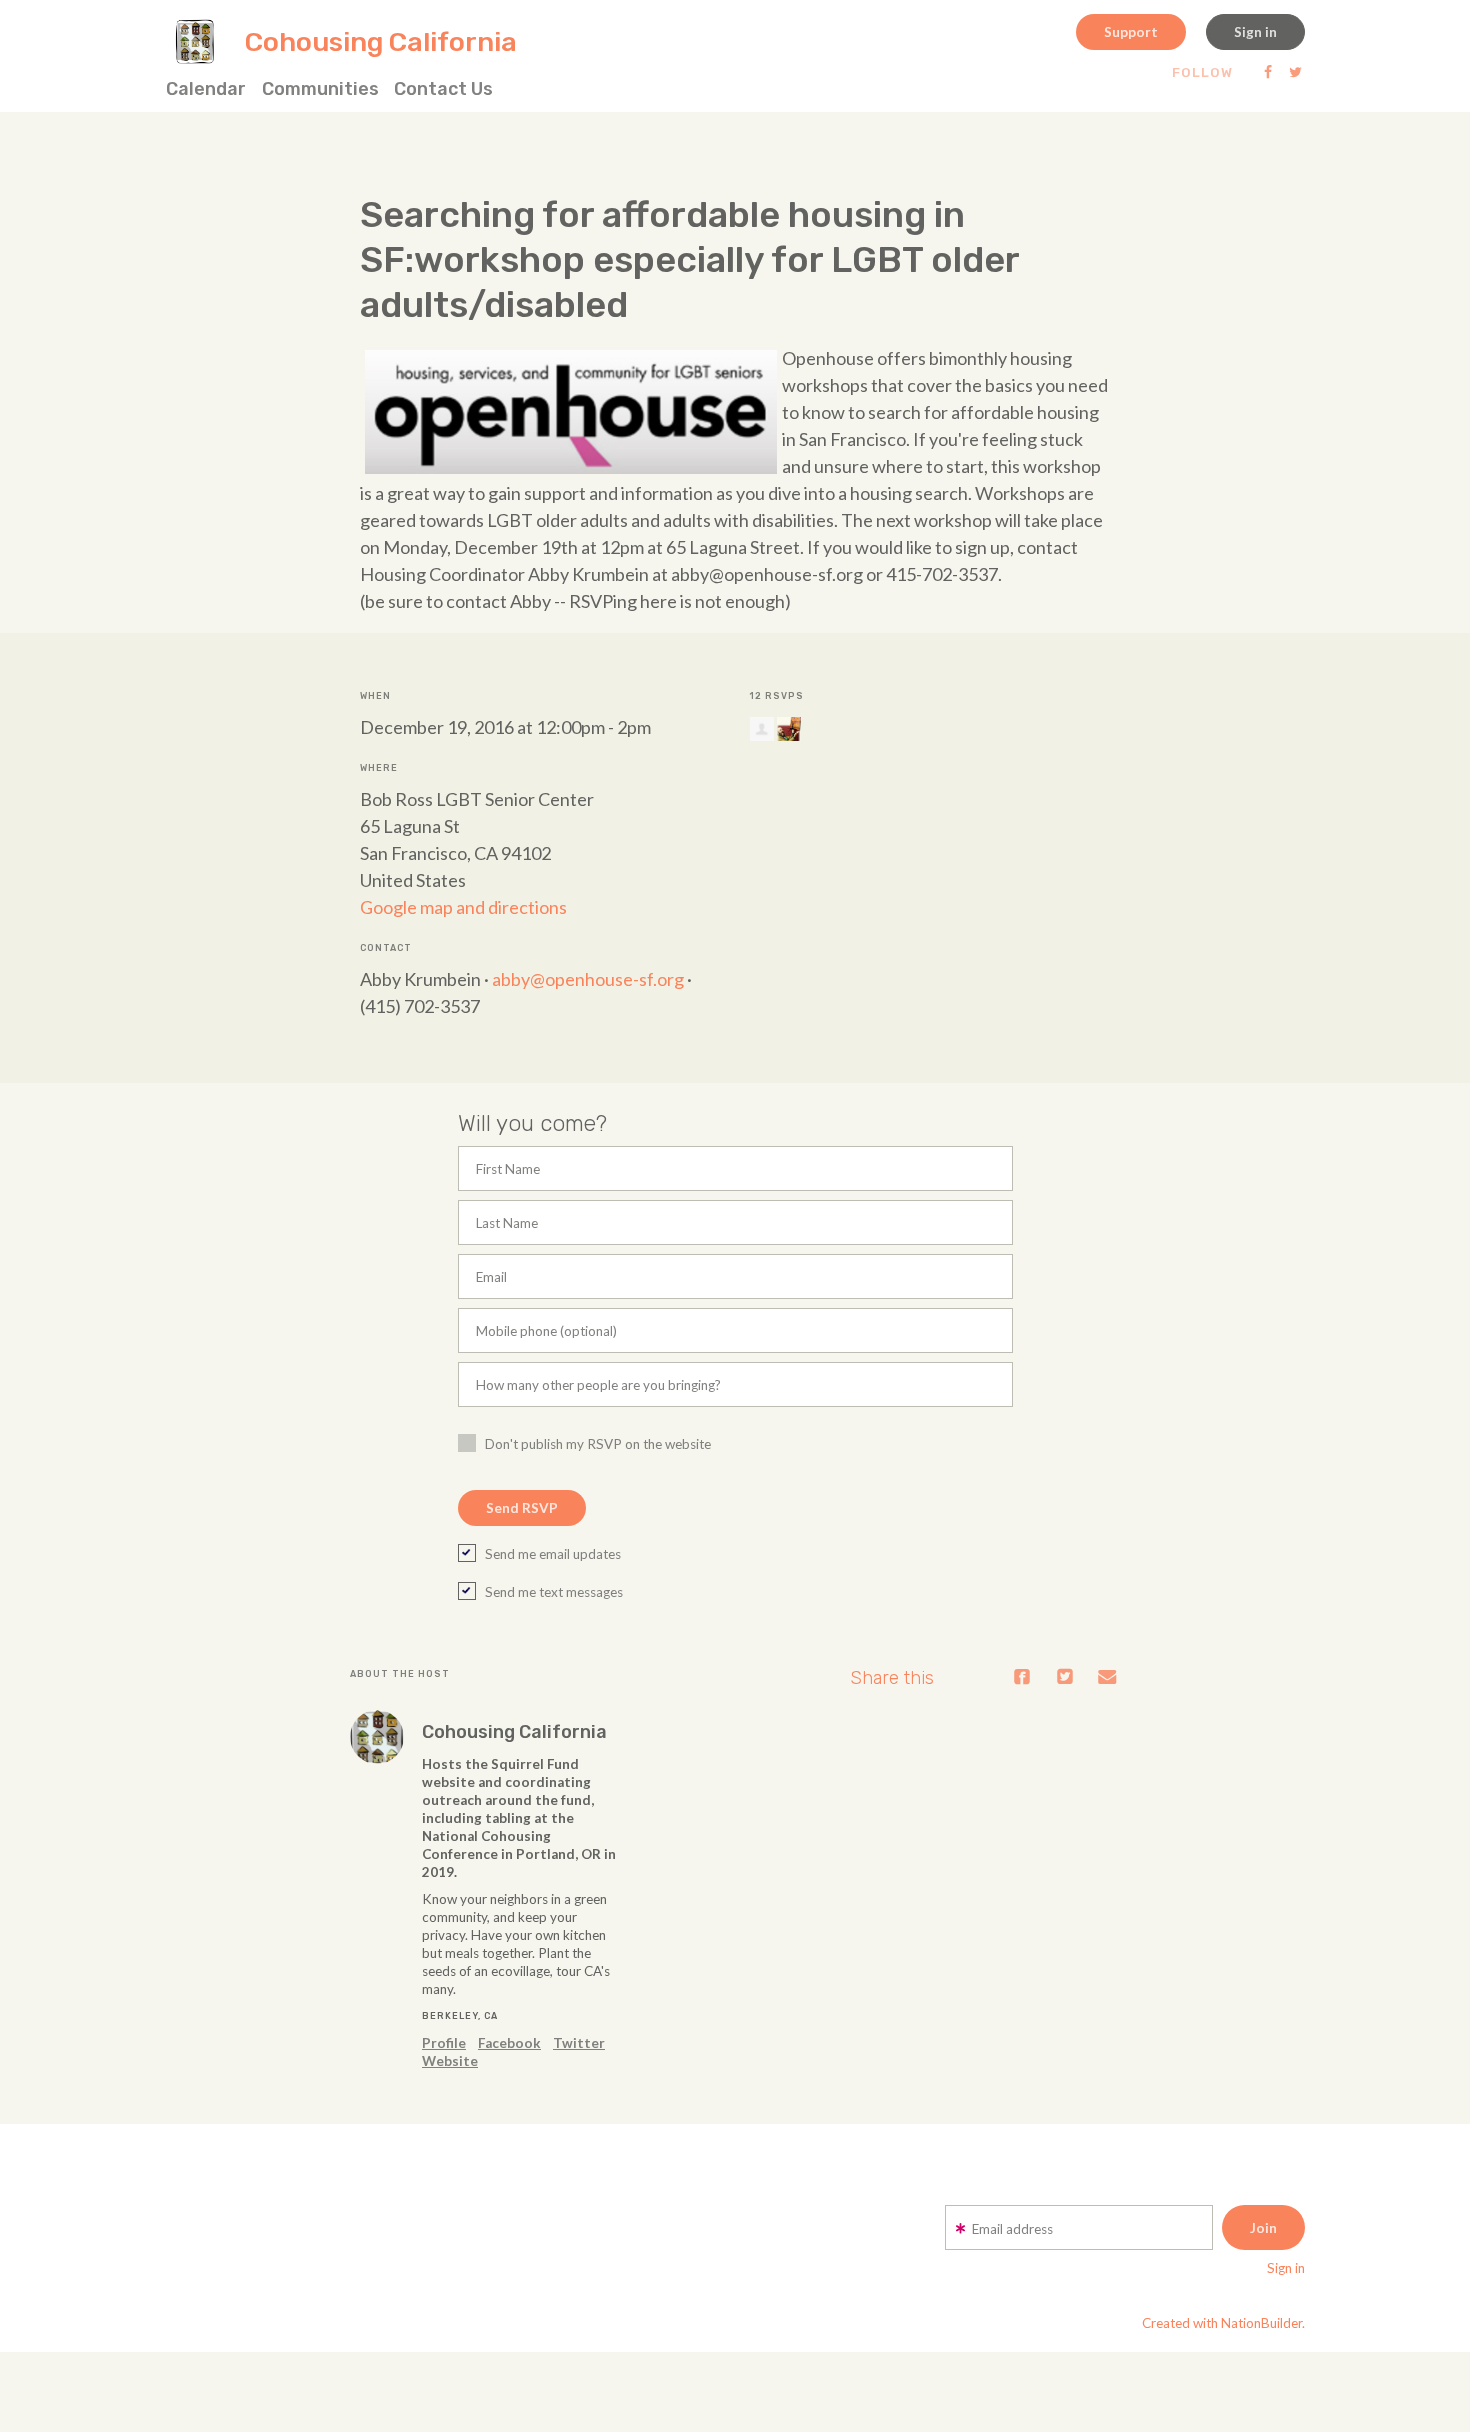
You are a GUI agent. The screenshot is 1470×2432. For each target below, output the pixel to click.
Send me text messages (554, 1592)
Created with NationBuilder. (1223, 2323)
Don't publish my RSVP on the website (598, 1444)
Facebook (509, 2043)
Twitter (579, 2043)
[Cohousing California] (377, 1737)
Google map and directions (463, 907)
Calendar (206, 89)
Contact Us (443, 89)
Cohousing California (514, 1732)
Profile (444, 2043)
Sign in (1255, 32)
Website (450, 2061)
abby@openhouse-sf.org (588, 979)
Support (1131, 32)
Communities (320, 89)
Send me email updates (553, 1554)
